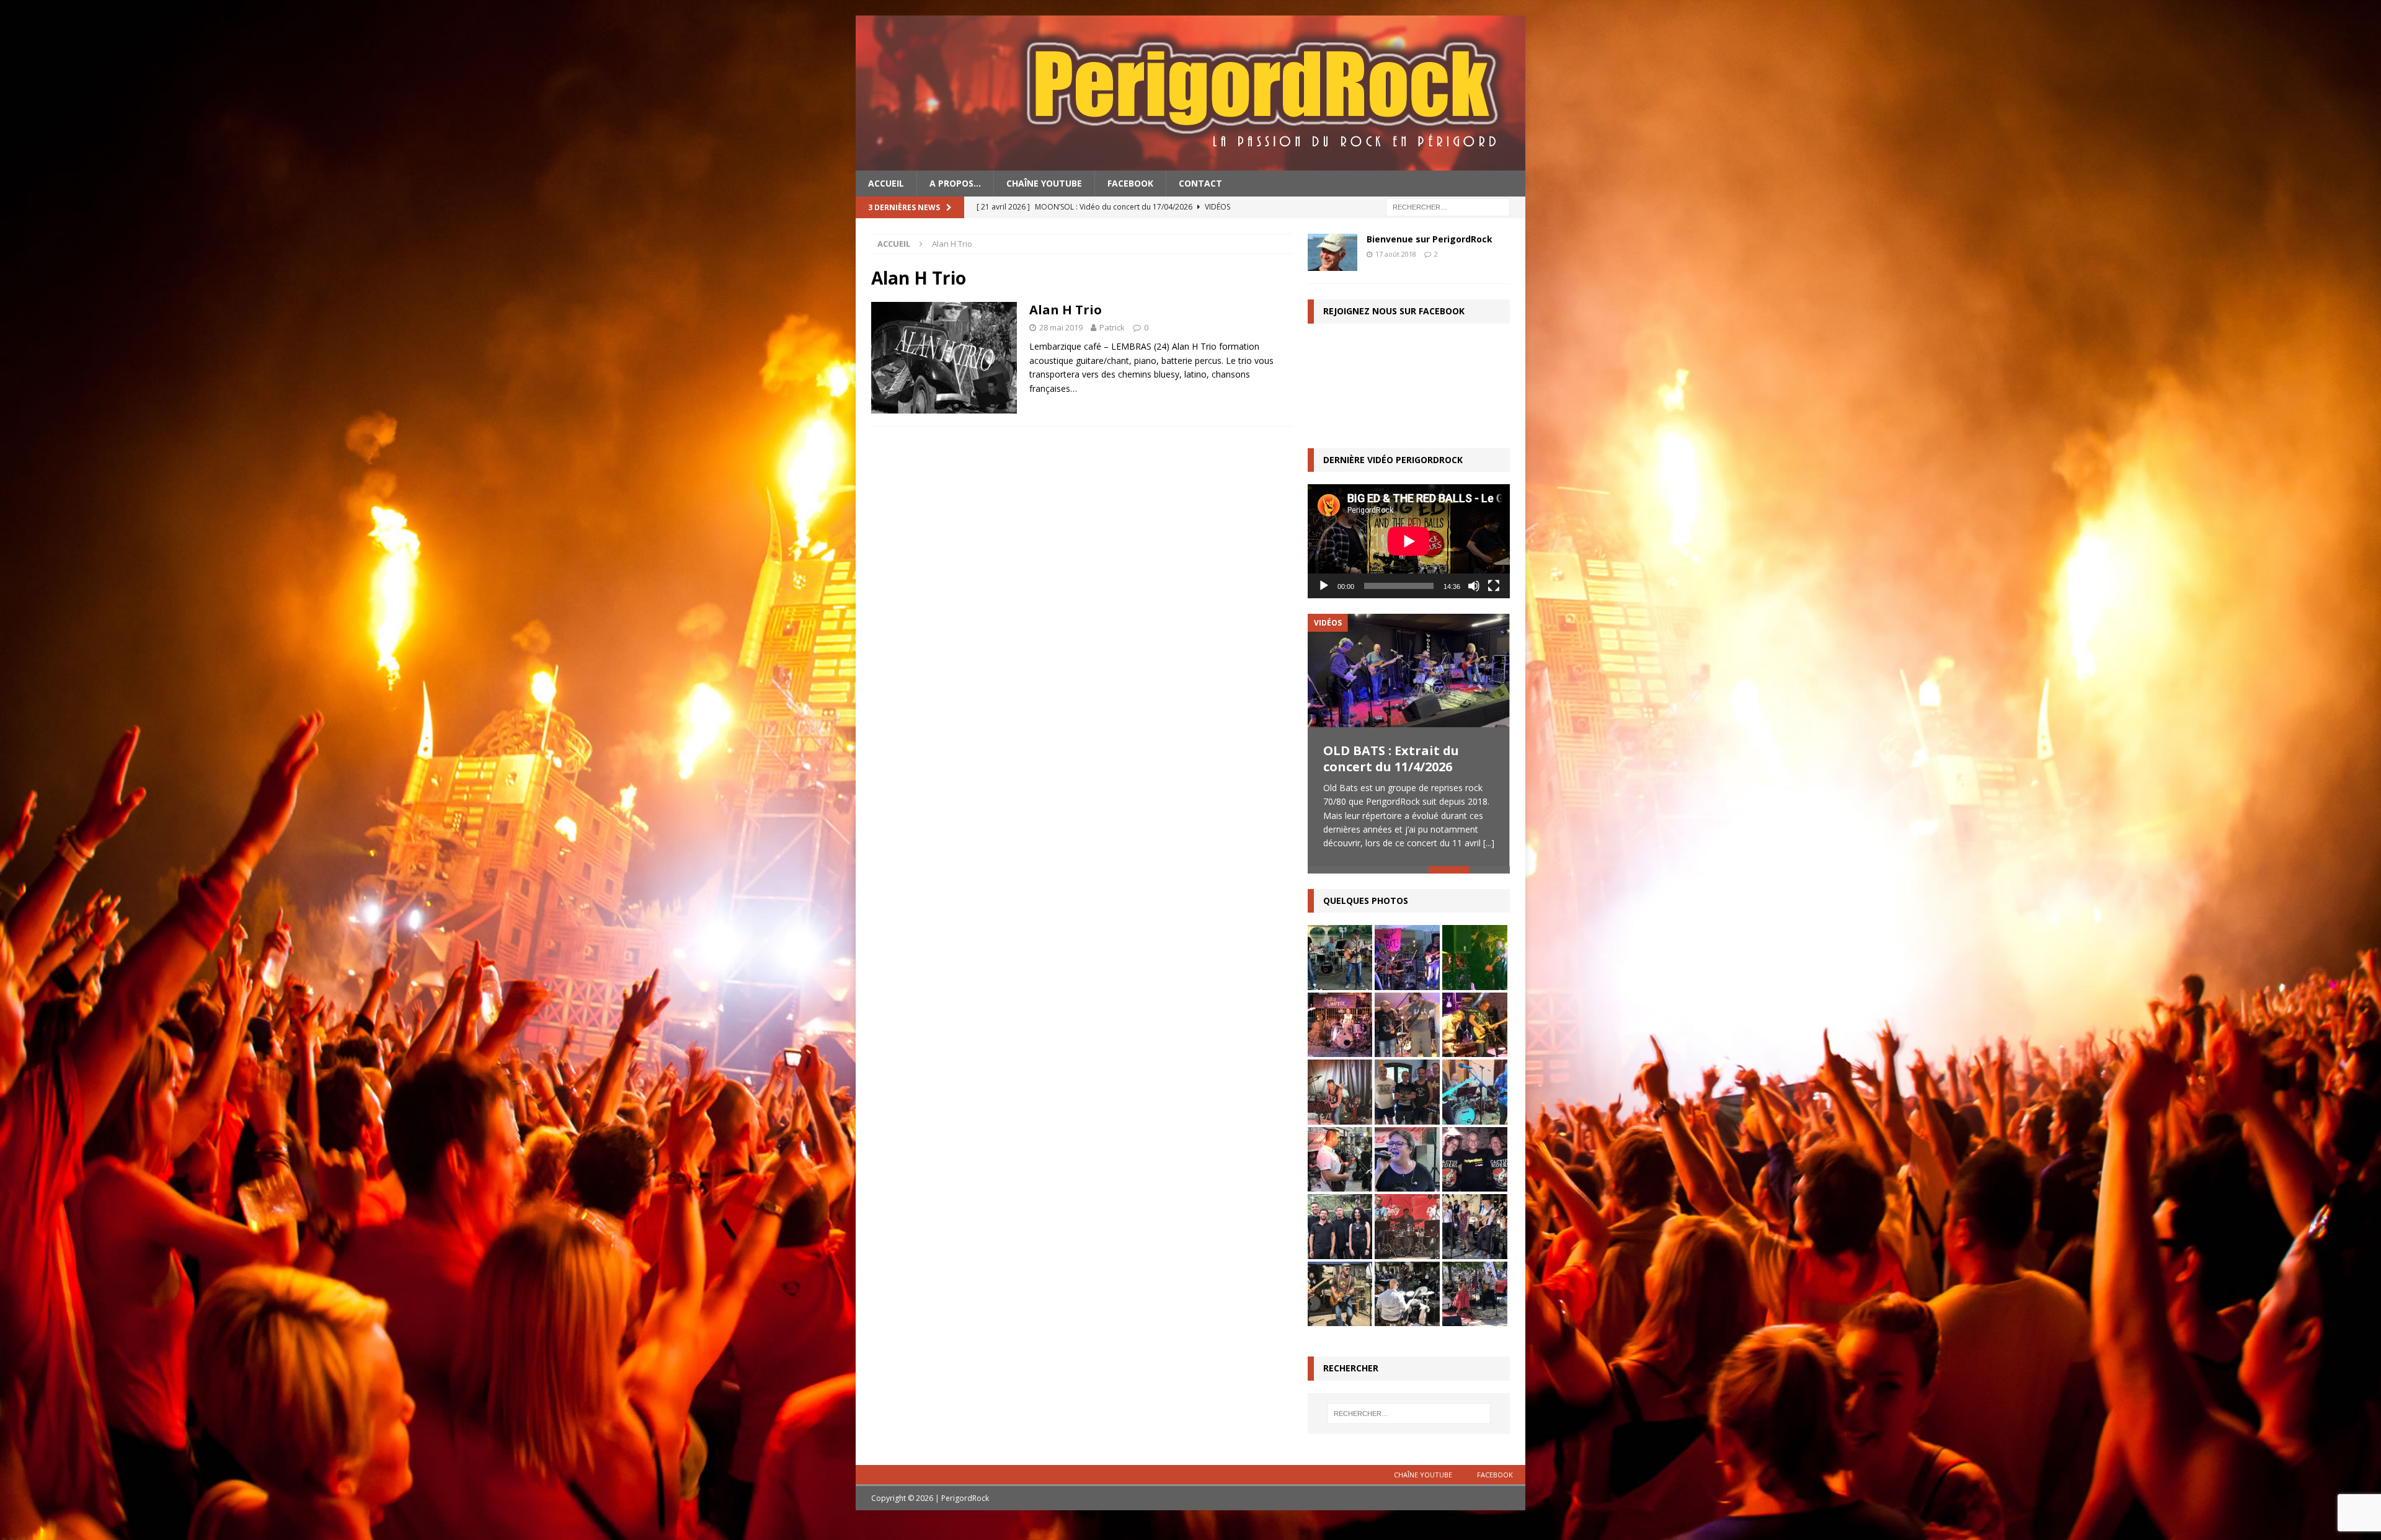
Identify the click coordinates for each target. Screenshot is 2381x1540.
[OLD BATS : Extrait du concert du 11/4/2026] (1409, 670)
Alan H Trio (1066, 310)
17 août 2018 (1396, 254)
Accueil (886, 183)
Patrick (1112, 327)
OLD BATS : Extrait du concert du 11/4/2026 (1391, 759)
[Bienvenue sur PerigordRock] (1332, 252)
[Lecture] (1324, 586)
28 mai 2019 (1061, 327)
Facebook (1130, 183)
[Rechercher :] (1448, 207)
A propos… (955, 183)
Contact (1200, 183)
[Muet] (1474, 586)
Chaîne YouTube (1044, 183)
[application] (1409, 541)
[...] (1489, 843)
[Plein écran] (1494, 586)
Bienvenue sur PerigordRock (1430, 239)
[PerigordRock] (1190, 163)
